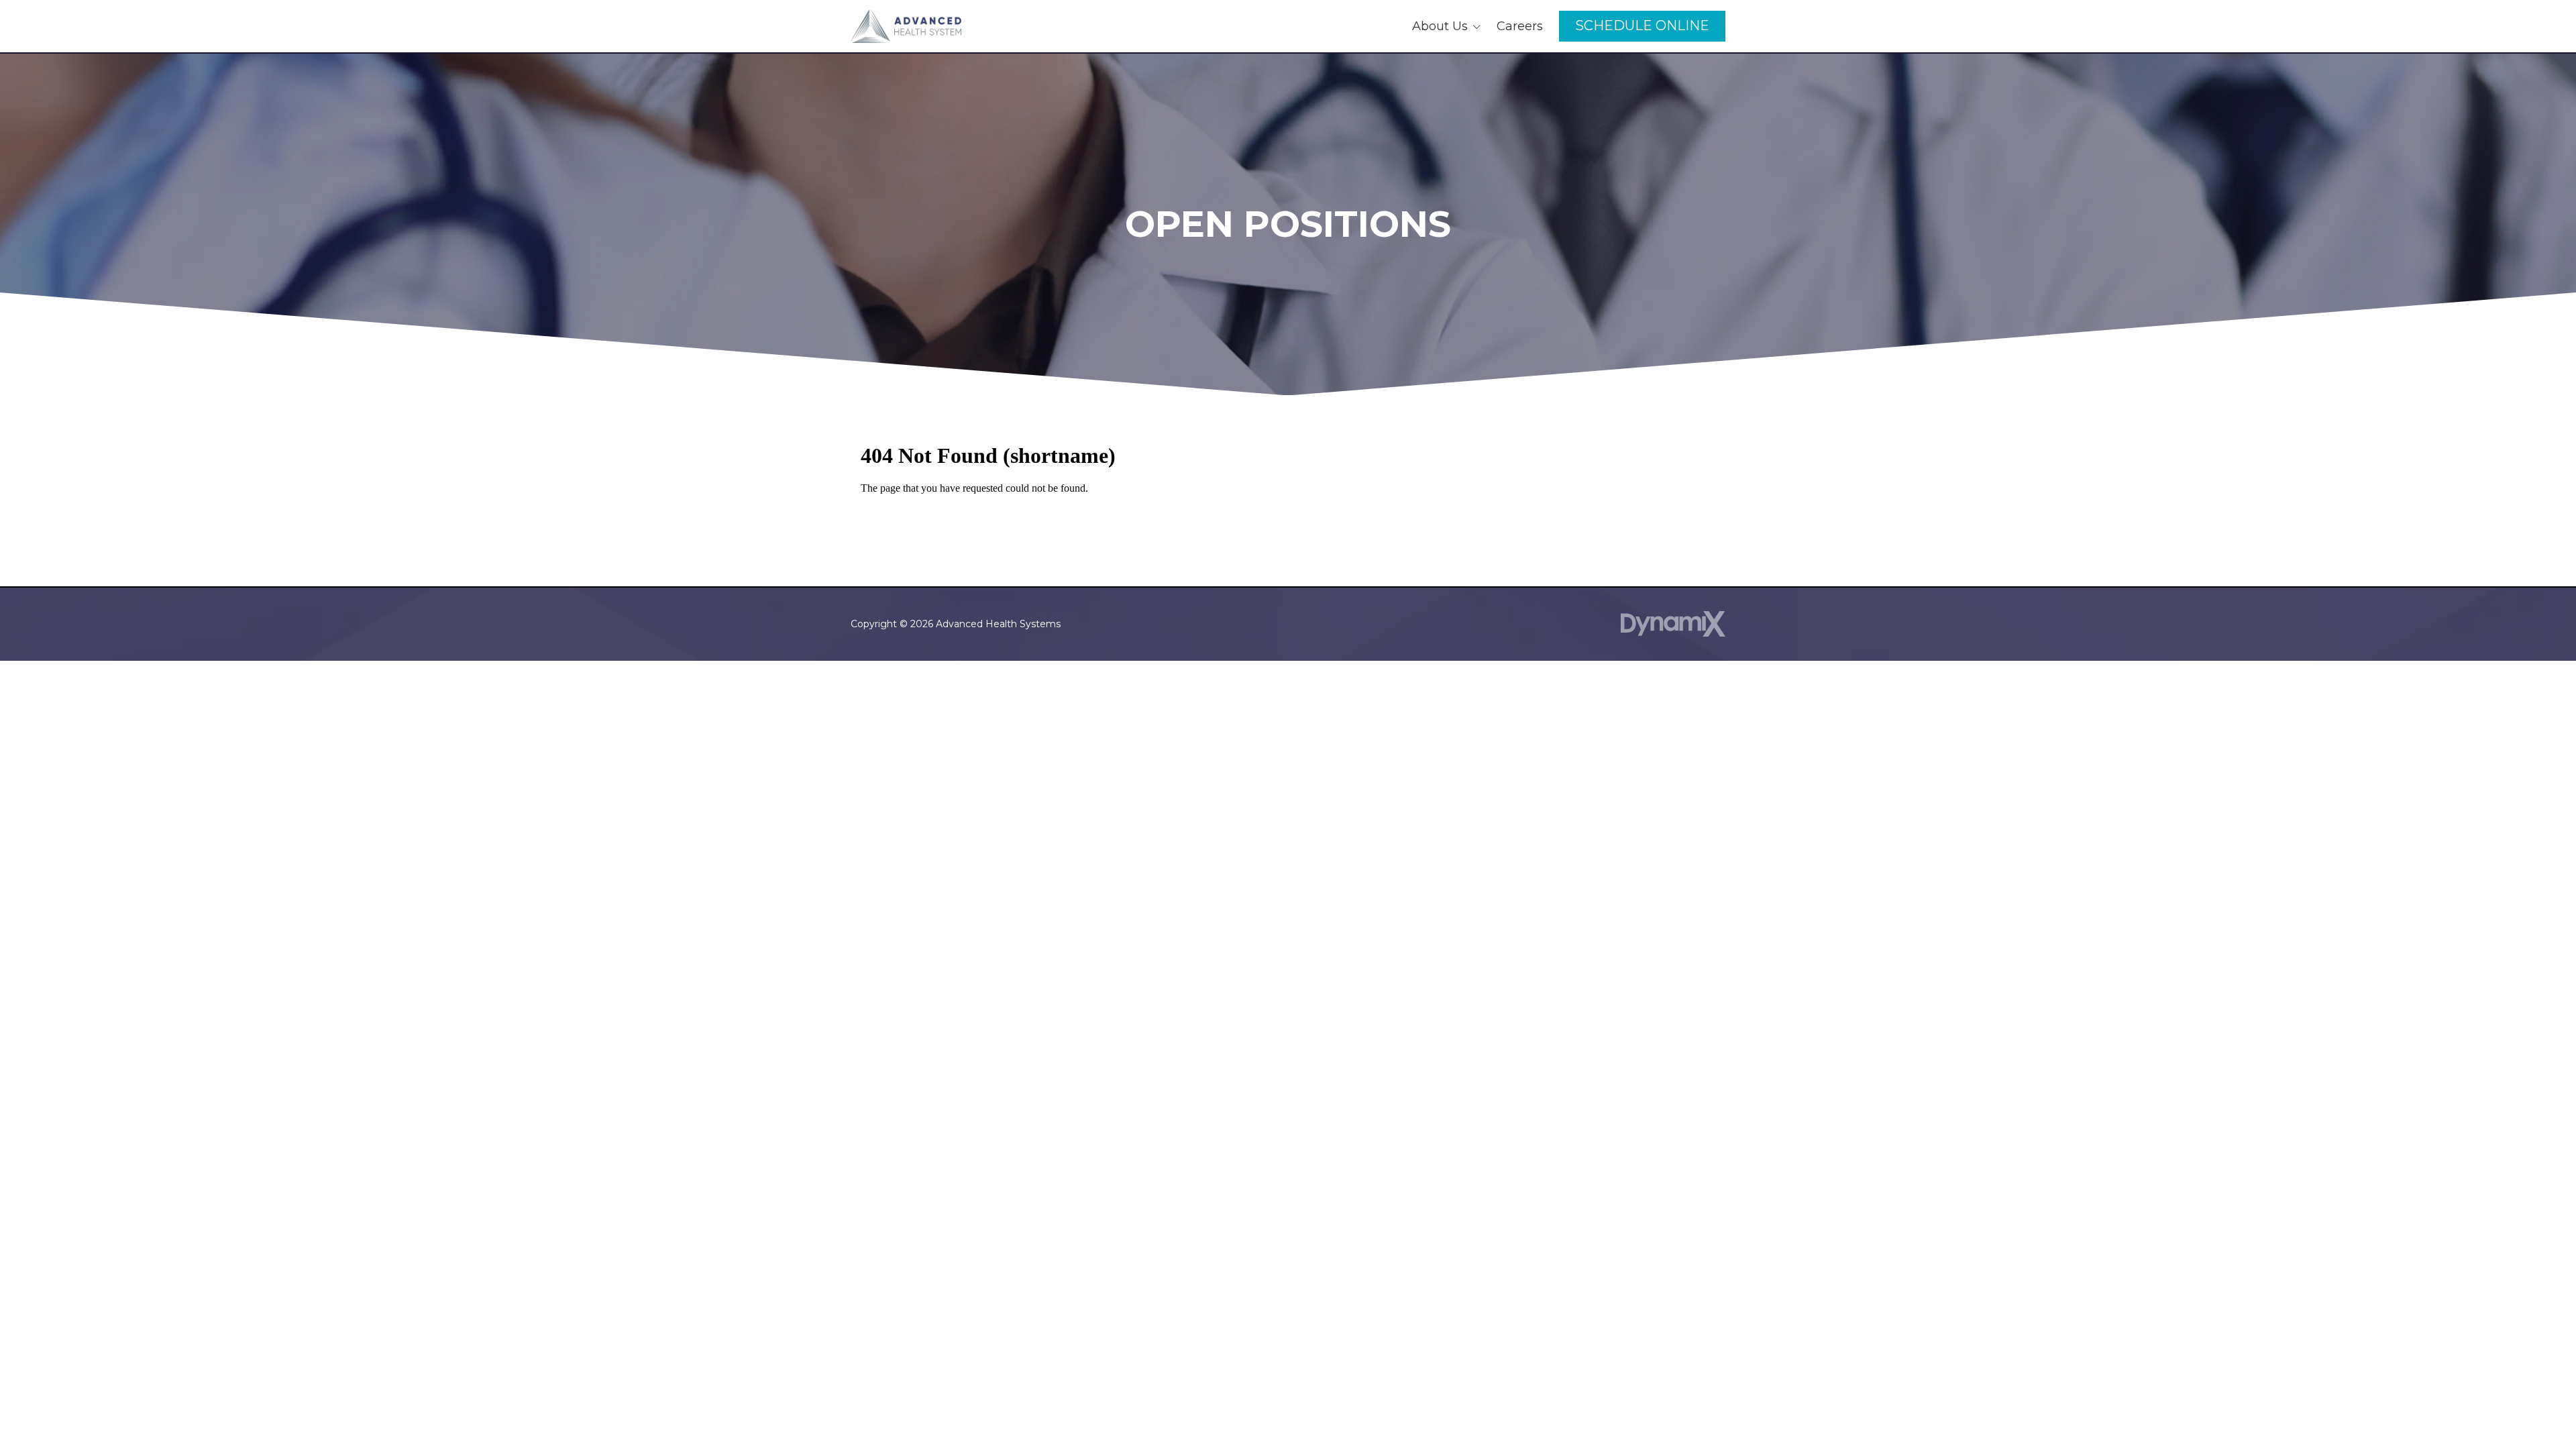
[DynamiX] (1673, 624)
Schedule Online (1642, 25)
